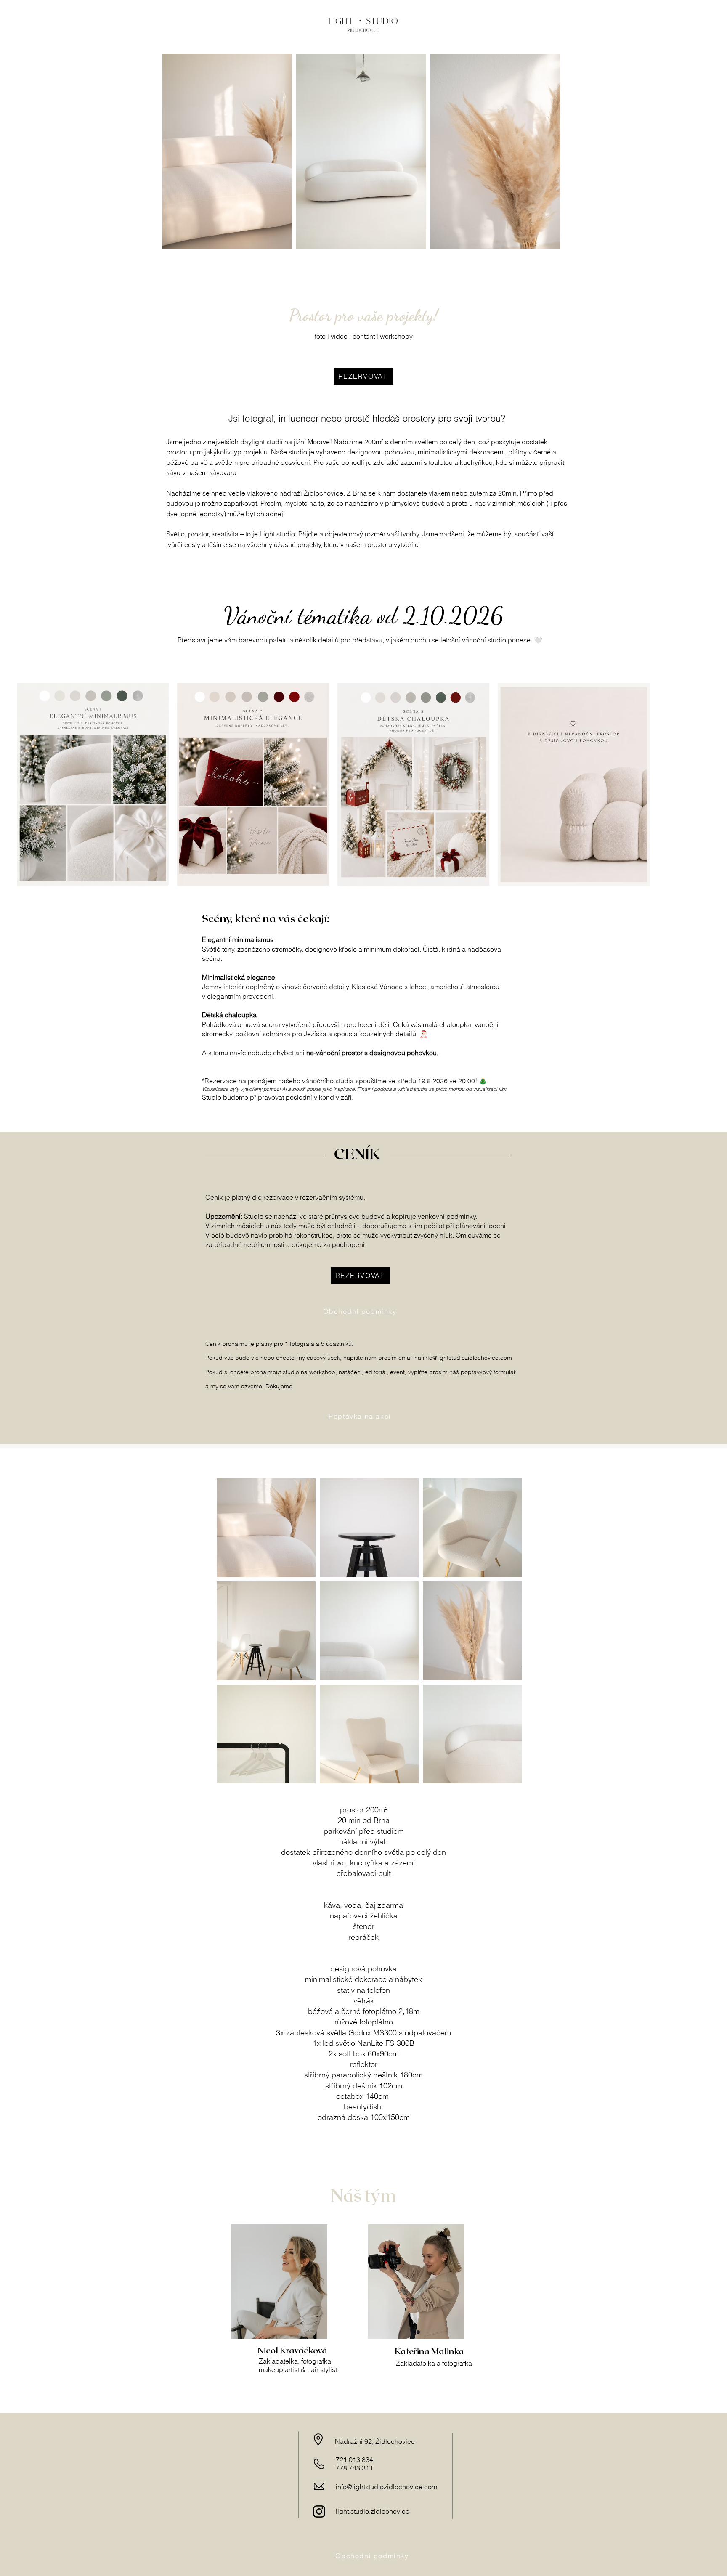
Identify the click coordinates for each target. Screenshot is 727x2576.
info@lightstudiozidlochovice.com (467, 1358)
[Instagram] (319, 2511)
